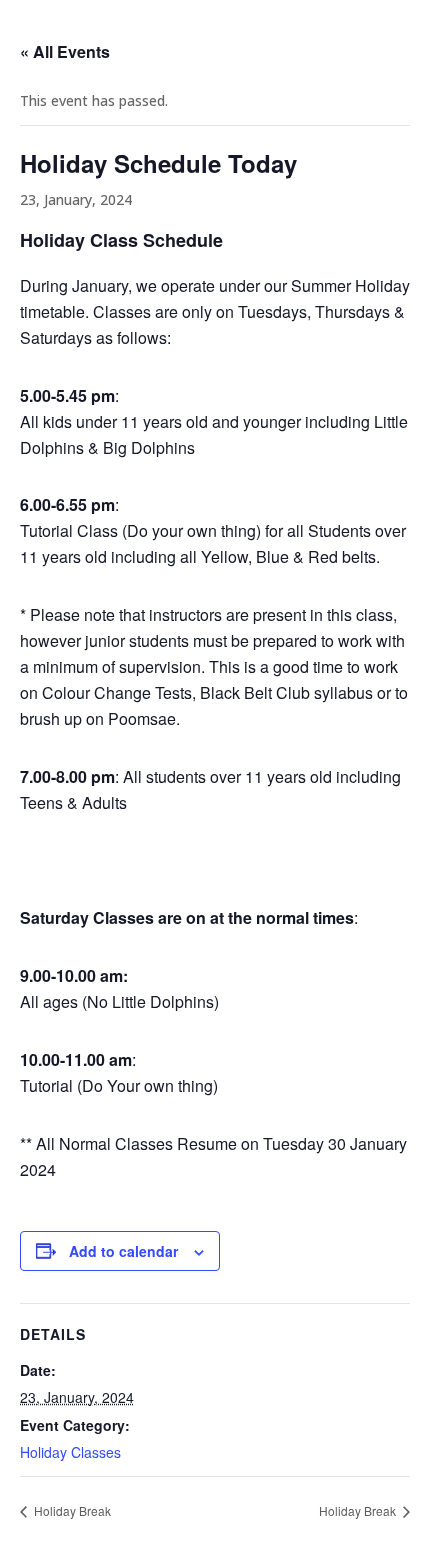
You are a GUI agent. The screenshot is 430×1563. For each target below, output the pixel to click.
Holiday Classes (70, 1452)
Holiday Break (71, 1510)
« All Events (65, 51)
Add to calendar (123, 1251)
